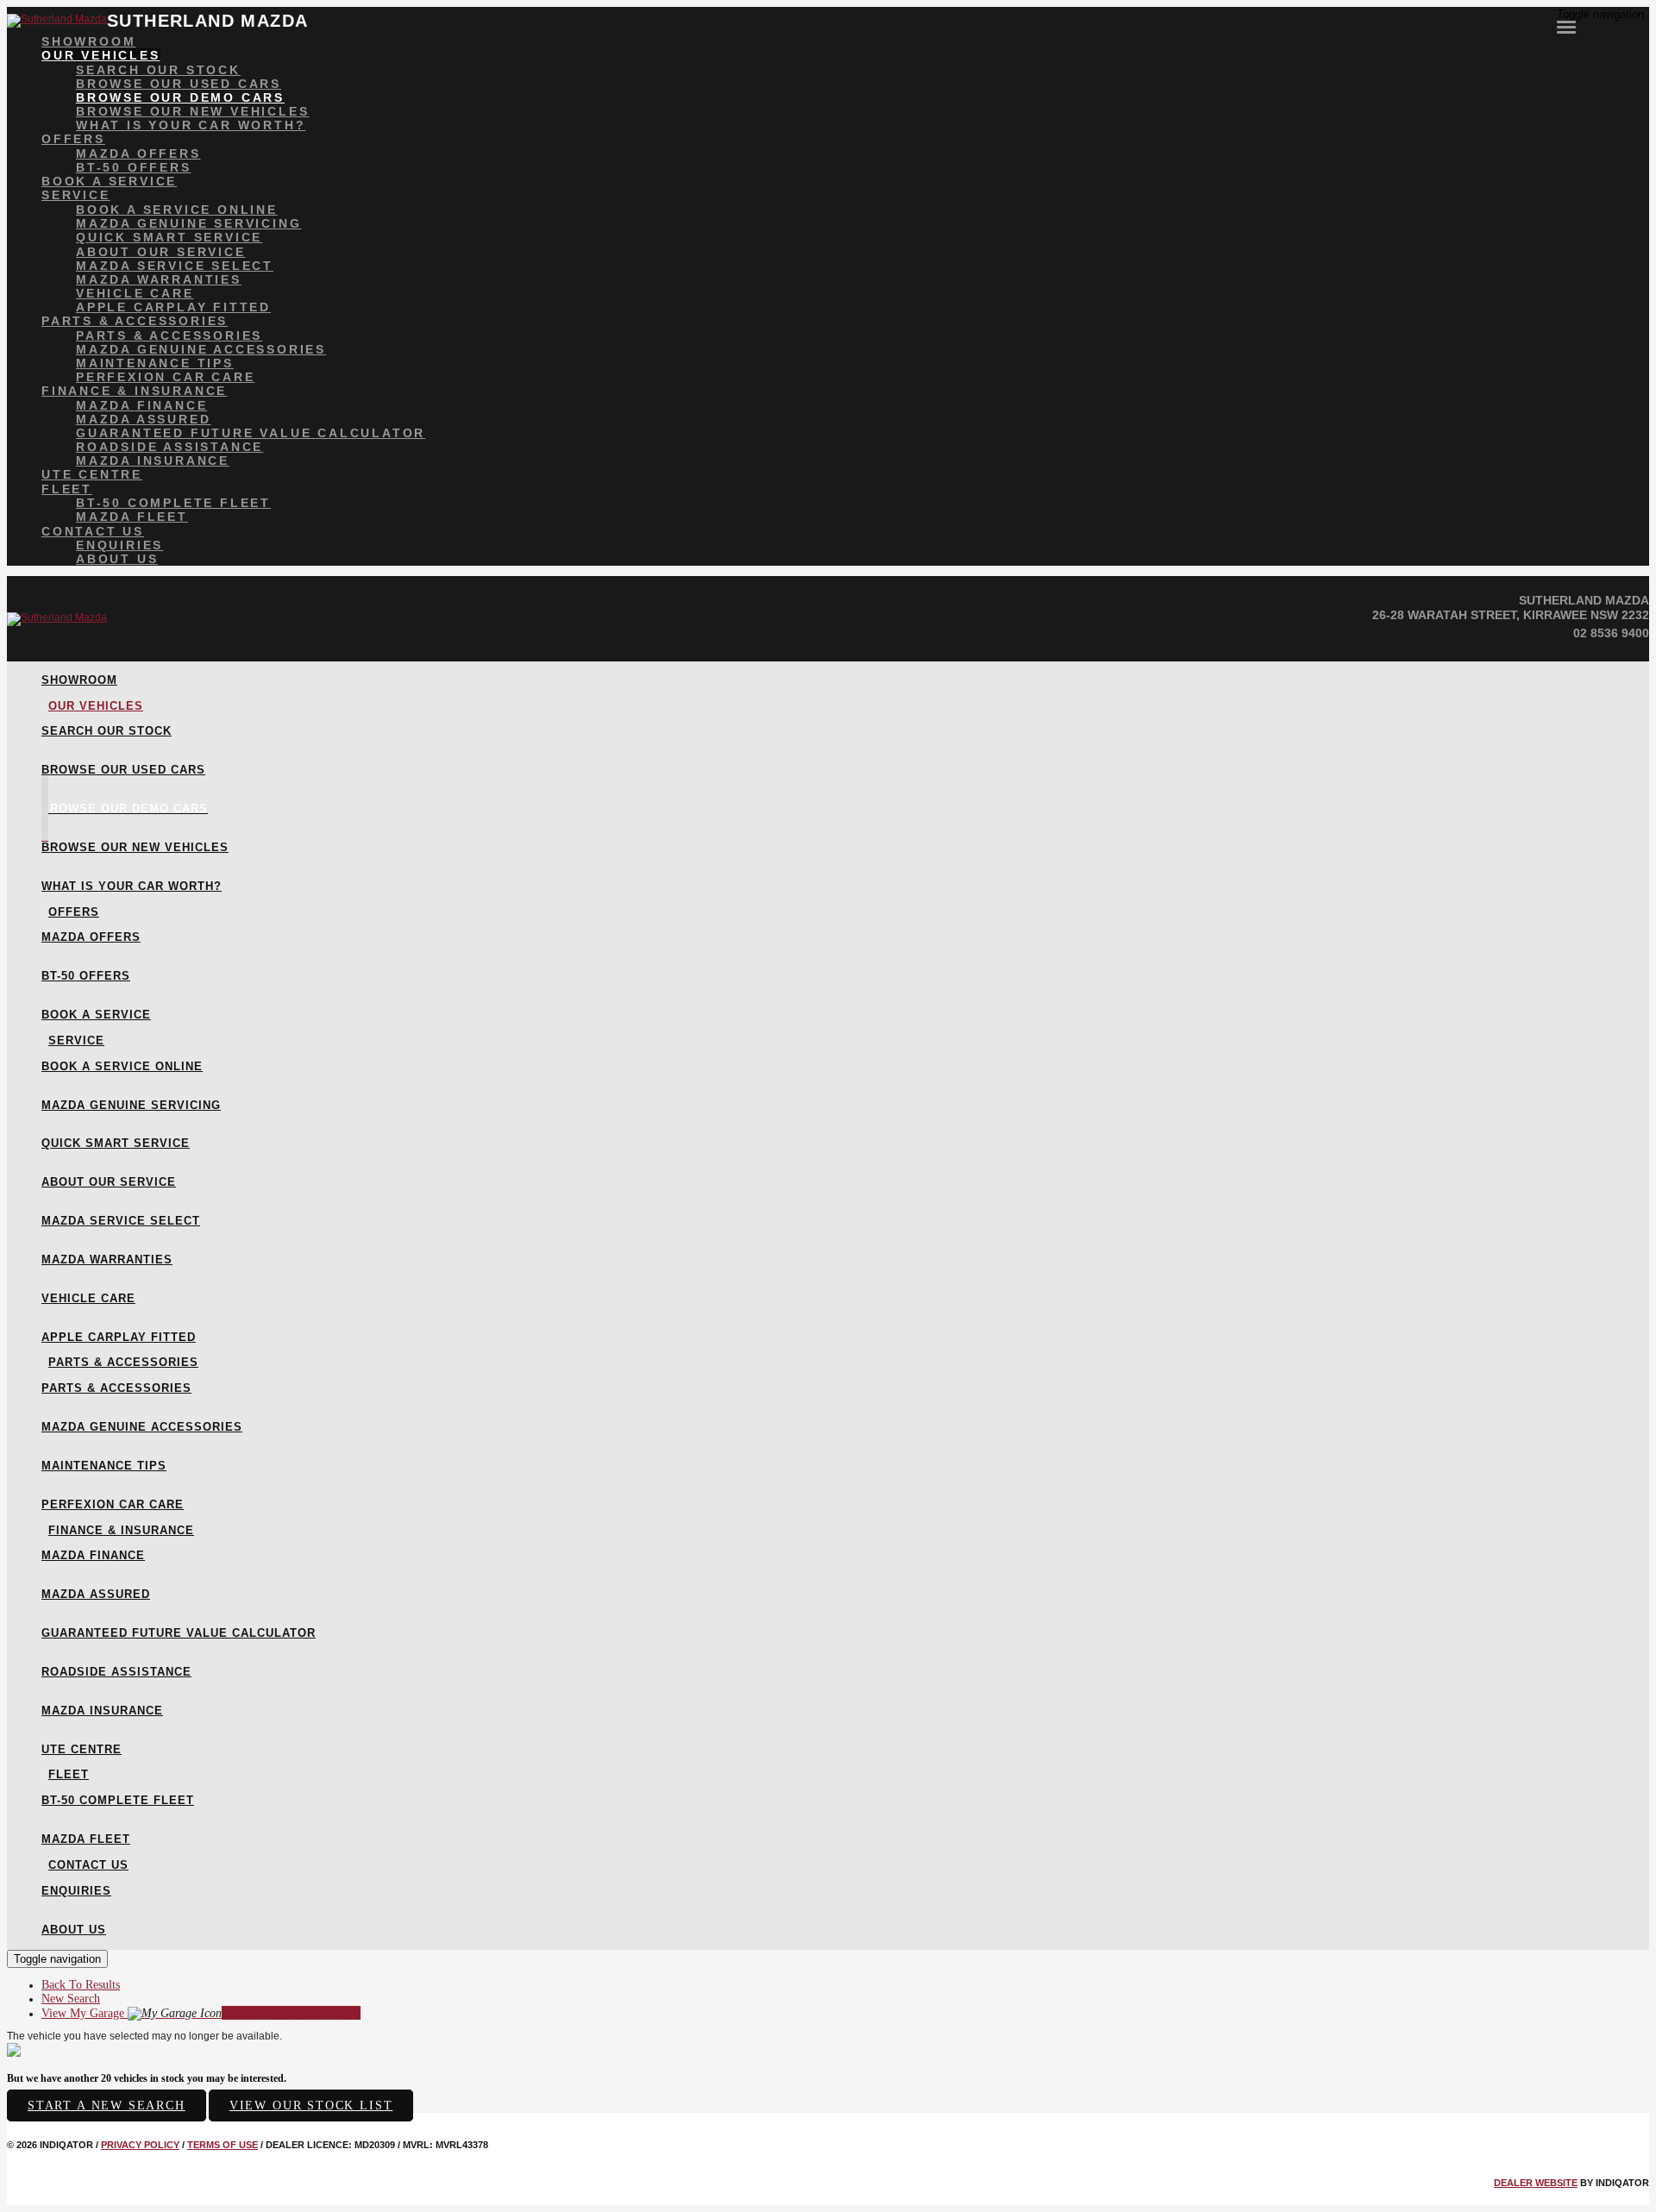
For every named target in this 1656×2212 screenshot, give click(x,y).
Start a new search (107, 2105)
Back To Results (81, 1985)
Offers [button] (73, 139)
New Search (71, 1999)
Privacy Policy (140, 2145)
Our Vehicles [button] (101, 55)
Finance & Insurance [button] (134, 391)
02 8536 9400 (1611, 633)
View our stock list (311, 2105)
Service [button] (76, 195)
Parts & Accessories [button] (135, 321)
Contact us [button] (93, 531)
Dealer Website (1536, 2183)
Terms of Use (223, 2145)
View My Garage (201, 2013)
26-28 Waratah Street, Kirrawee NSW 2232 (1511, 615)
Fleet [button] (67, 489)
